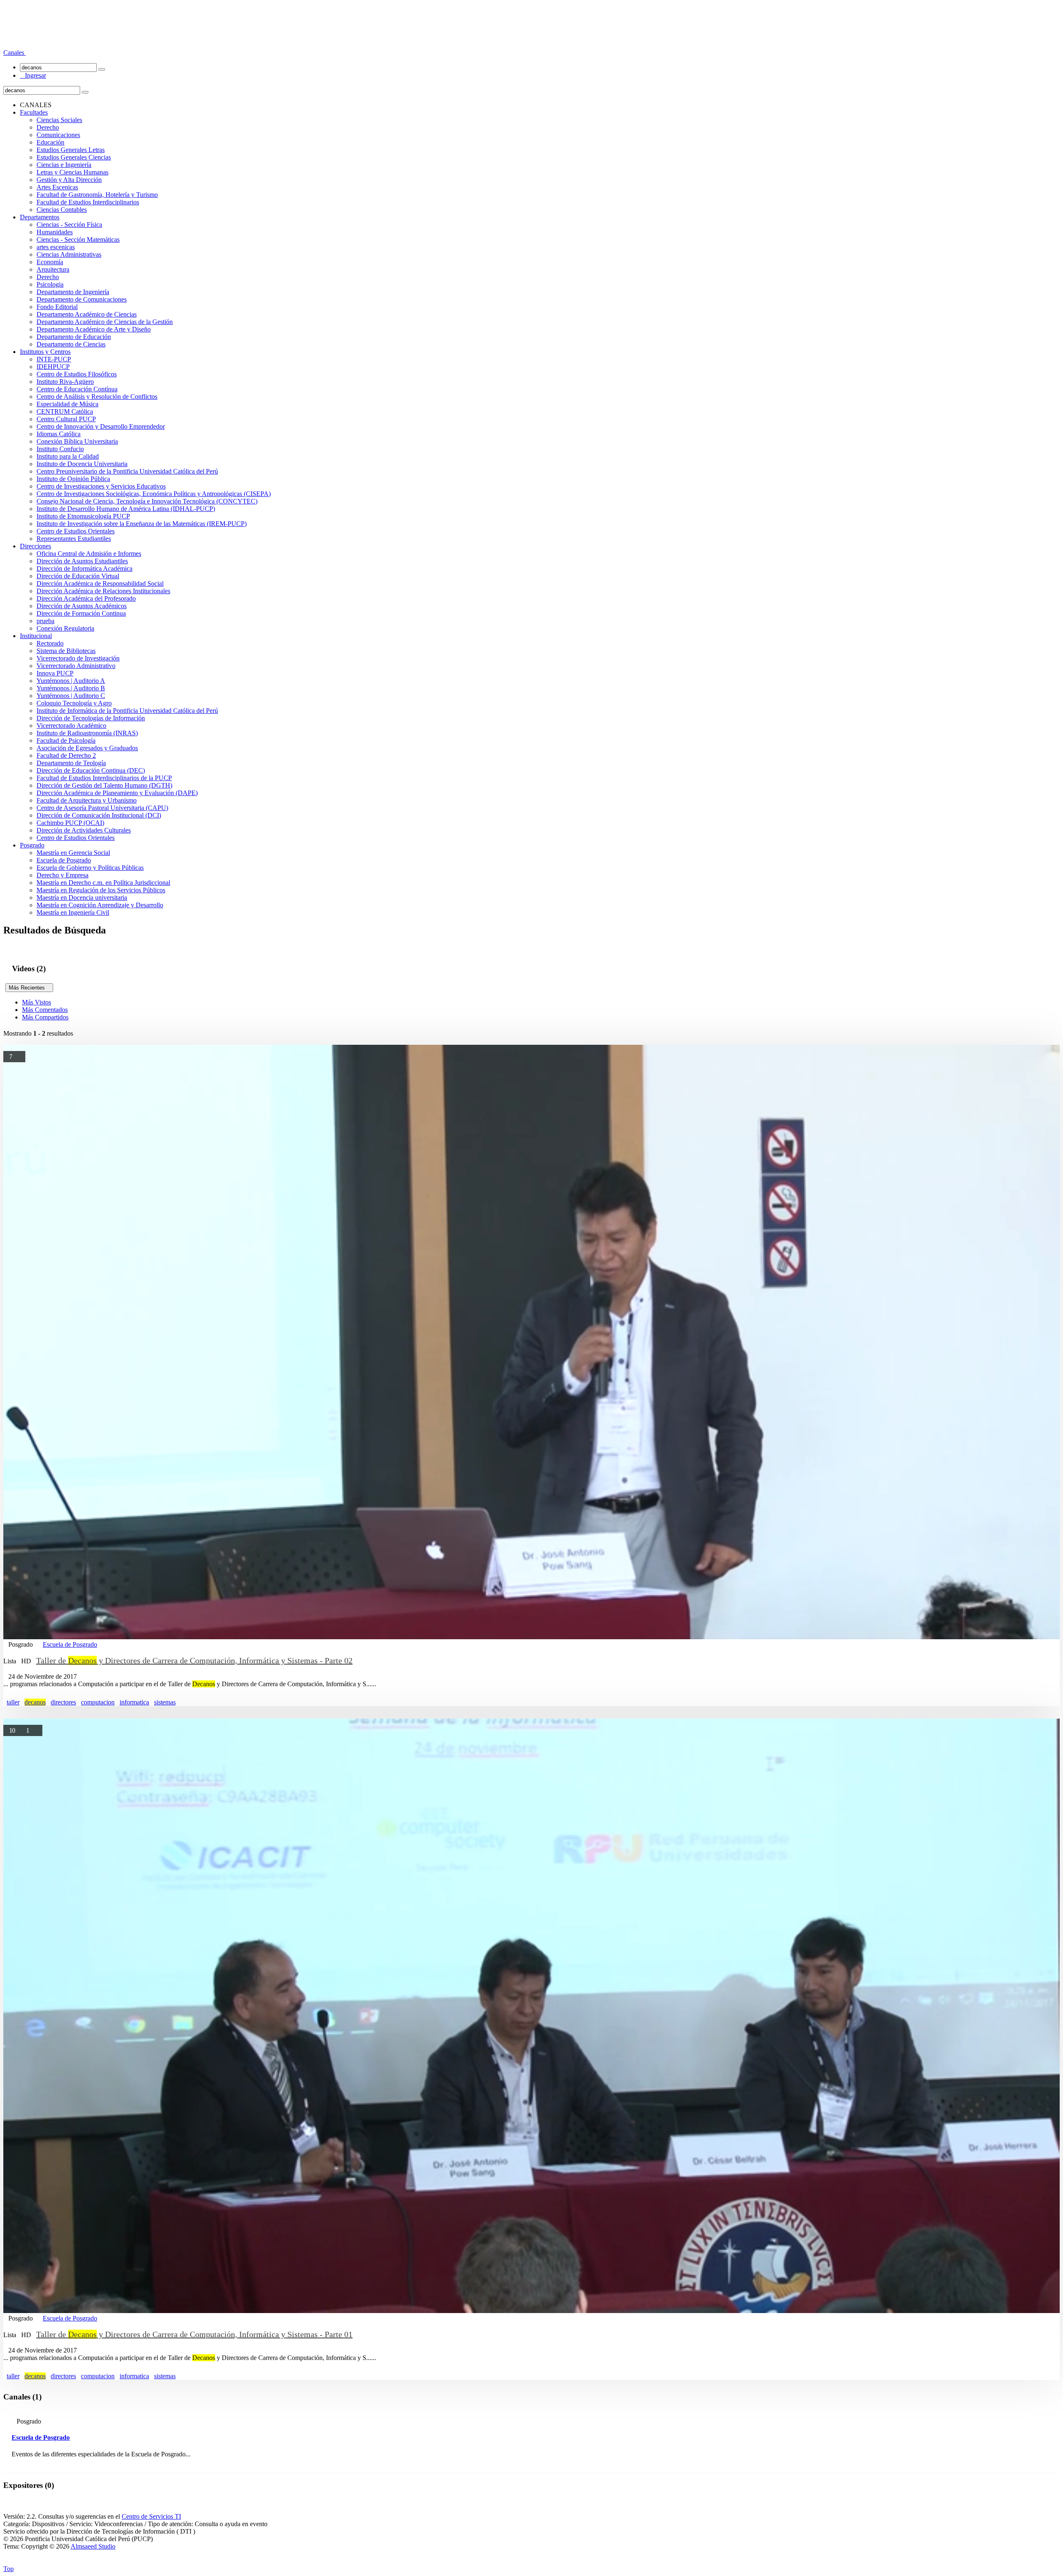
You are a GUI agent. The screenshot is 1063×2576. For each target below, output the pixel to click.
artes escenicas (56, 247)
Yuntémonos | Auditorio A (71, 681)
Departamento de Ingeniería (73, 292)
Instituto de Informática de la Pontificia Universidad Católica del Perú (127, 711)
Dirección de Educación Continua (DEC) (91, 770)
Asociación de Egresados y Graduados (87, 748)
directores (63, 1702)
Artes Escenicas (57, 187)
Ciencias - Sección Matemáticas (78, 239)
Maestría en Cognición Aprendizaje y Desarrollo (100, 905)
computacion (98, 1702)
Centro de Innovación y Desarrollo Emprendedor (101, 426)
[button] (15, 53)
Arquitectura (53, 269)
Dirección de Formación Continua (81, 613)
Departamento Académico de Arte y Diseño (94, 329)
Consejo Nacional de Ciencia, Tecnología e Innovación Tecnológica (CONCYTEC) (147, 501)
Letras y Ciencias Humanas (72, 172)
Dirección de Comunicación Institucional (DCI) (99, 815)
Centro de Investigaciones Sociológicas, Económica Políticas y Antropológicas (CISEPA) (154, 494)
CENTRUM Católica (65, 411)
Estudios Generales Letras (71, 150)
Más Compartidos (45, 1017)
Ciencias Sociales (59, 120)
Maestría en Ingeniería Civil (73, 912)
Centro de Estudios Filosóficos (77, 374)
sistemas (165, 1702)
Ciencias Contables (62, 210)
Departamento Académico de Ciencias (87, 314)
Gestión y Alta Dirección (69, 180)
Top (9, 2569)
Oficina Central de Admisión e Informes (89, 554)
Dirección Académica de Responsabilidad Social (100, 583)
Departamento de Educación (74, 337)
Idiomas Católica (59, 434)
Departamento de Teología (71, 763)
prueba (45, 621)
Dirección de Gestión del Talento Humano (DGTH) (104, 785)
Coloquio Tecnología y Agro (74, 703)
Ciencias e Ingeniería (64, 165)
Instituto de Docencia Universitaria (82, 464)
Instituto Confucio (60, 449)
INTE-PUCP (54, 359)
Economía (50, 262)
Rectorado (50, 643)
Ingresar (33, 75)
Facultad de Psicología (66, 740)
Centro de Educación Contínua (77, 389)
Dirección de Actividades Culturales (84, 830)
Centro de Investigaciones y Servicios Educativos (101, 486)
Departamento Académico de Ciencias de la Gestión (105, 322)
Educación (50, 142)
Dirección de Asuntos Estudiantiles (82, 561)
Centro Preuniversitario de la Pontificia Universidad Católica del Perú (127, 471)
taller (13, 1702)
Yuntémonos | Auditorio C (71, 696)
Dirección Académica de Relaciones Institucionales (103, 591)
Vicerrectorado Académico (71, 726)
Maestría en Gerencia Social (73, 853)
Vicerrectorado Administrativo (76, 666)
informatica (134, 1702)
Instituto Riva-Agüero (65, 382)
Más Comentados (45, 1010)
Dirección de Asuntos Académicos (82, 606)
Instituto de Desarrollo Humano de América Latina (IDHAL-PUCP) (126, 509)
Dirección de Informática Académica (85, 568)
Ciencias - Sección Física (69, 225)
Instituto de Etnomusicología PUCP (83, 516)
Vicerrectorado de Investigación (78, 658)
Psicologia (50, 284)
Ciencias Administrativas (69, 254)
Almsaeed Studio (93, 2546)
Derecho (48, 127)
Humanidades (55, 232)
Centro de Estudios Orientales (76, 531)
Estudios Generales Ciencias (74, 157)
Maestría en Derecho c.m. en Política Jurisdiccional (103, 883)
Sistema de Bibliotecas (66, 651)
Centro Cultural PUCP (66, 419)
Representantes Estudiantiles (74, 539)
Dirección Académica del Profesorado (86, 598)
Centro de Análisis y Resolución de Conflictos (97, 397)
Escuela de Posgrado (64, 860)
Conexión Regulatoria (65, 628)
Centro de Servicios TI (151, 2516)
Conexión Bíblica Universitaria (77, 441)
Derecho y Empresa (62, 875)
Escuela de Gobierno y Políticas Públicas (90, 868)
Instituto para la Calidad (68, 456)
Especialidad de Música (67, 404)
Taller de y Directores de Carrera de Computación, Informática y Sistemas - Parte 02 (194, 1660)
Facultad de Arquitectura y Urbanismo (87, 800)
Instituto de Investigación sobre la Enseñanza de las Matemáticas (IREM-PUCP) (142, 524)
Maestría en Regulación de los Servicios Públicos (101, 890)
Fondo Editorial (57, 307)
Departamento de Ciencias (71, 344)
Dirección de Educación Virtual (78, 576)
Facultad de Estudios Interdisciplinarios (88, 202)
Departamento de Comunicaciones (82, 299)
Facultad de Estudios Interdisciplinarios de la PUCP (104, 778)
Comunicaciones (58, 135)
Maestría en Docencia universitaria (82, 898)
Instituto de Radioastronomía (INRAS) (87, 733)
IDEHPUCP (53, 367)
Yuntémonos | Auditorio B (71, 688)
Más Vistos (37, 1002)
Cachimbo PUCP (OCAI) (70, 823)
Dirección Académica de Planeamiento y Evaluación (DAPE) (117, 793)
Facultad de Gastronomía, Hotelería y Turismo (97, 195)
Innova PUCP (55, 673)
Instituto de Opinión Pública (73, 479)
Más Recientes (29, 988)
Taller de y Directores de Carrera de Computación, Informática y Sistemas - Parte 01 (194, 2334)
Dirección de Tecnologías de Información (91, 718)
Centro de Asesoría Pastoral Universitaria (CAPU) (102, 808)
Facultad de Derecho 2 (66, 755)
